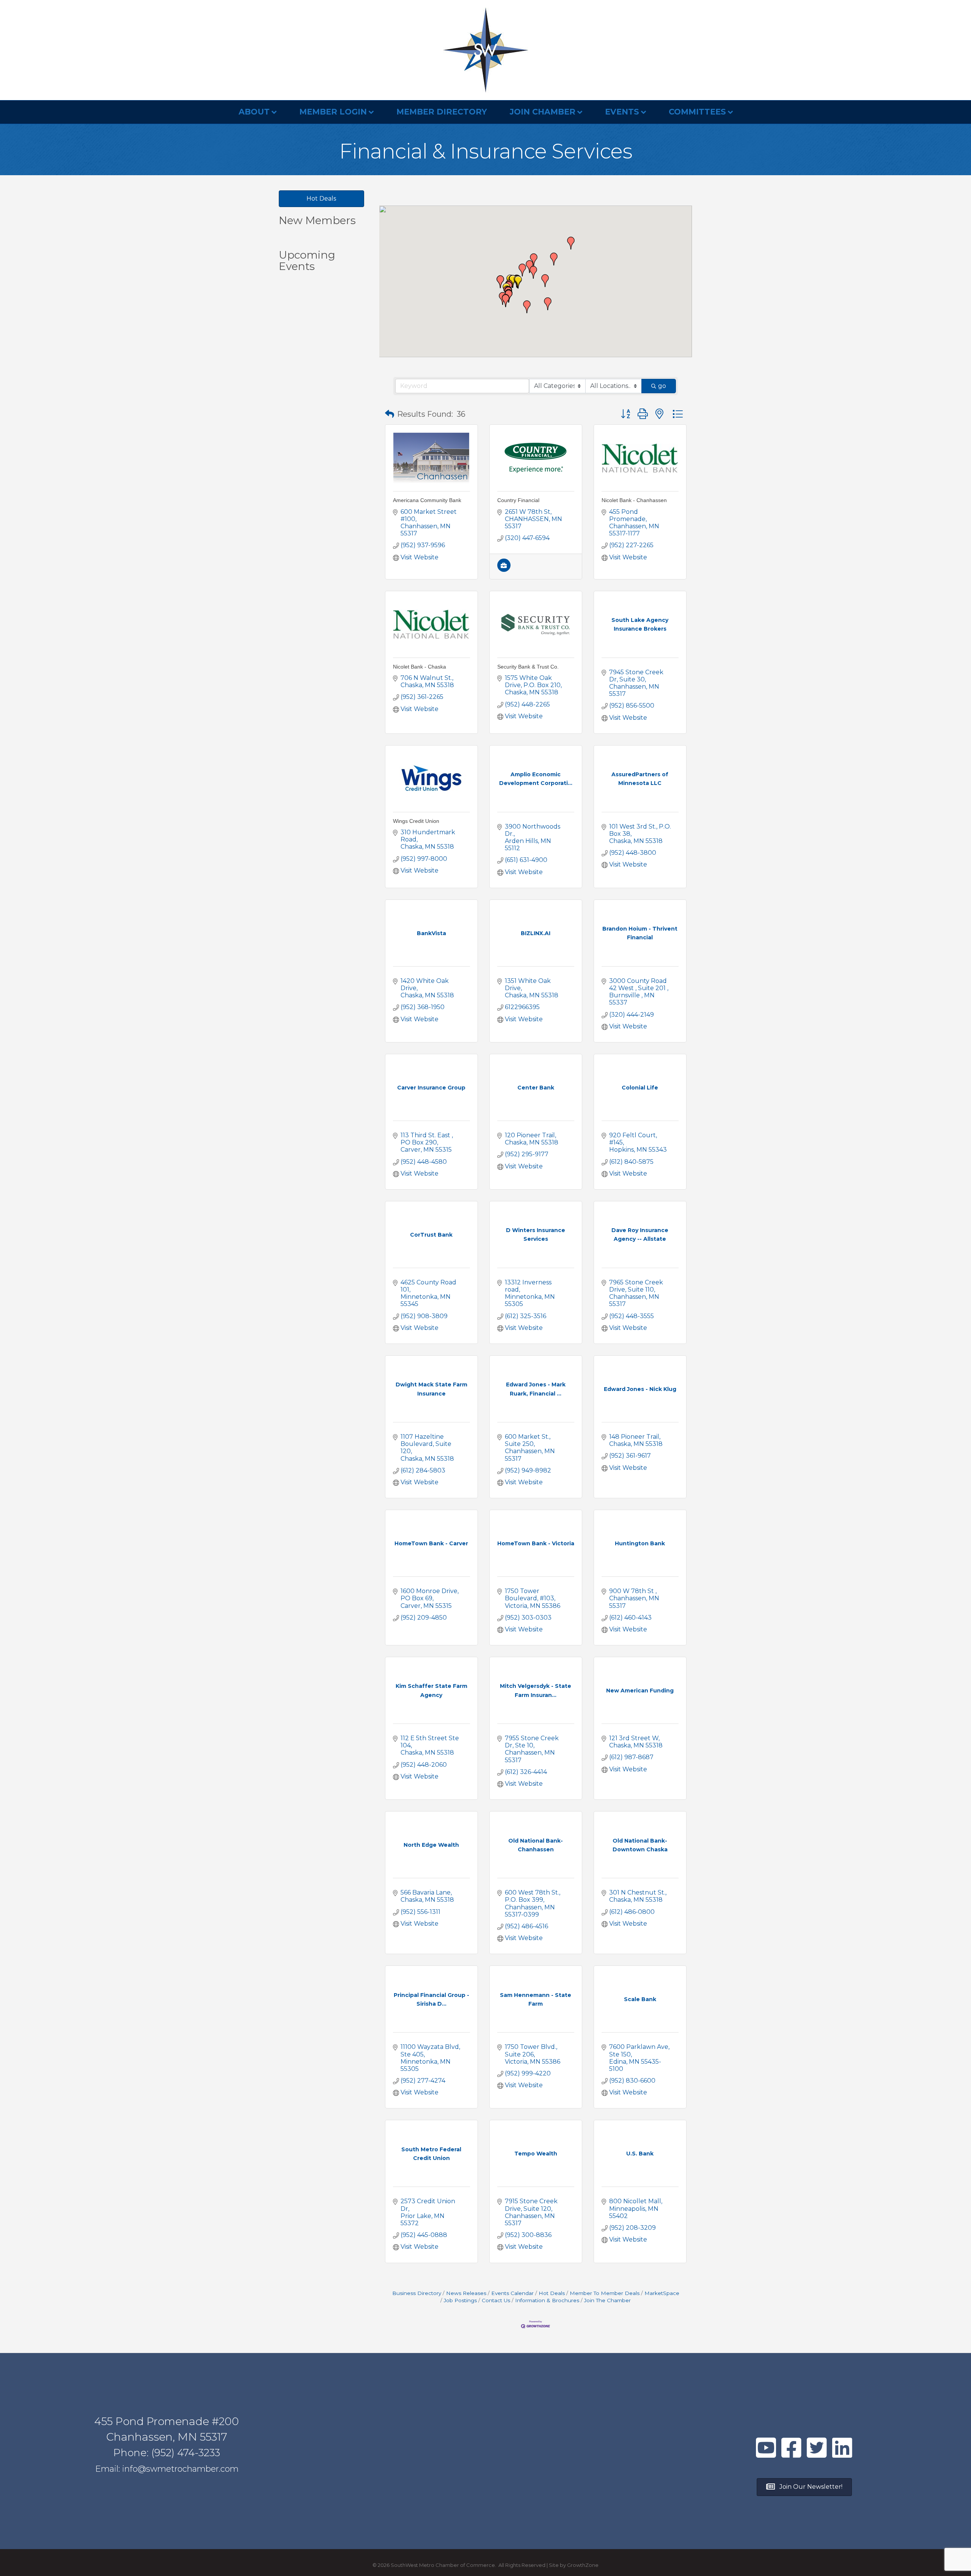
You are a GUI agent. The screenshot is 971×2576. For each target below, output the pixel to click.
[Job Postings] (504, 570)
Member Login (333, 112)
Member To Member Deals (605, 2293)
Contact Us (496, 2300)
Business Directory (417, 2293)
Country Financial (518, 500)
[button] (506, 301)
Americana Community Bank (427, 500)
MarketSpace (662, 2293)
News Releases (466, 2293)
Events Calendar (512, 2293)
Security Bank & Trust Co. (528, 667)
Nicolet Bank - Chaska (420, 667)
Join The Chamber (607, 2300)
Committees (697, 112)
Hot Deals (552, 2293)
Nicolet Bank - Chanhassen (634, 500)
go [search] (662, 386)
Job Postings (460, 2300)
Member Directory (442, 112)
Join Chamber (543, 112)
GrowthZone (583, 2565)
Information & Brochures (547, 2300)
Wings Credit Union (416, 821)
